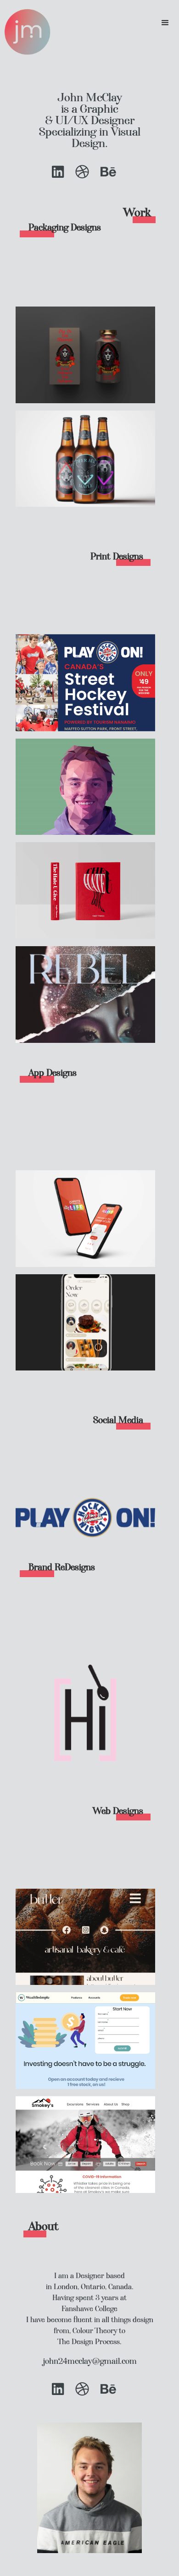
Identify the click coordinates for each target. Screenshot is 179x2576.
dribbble (82, 172)
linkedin (58, 172)
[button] (165, 23)
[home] (25, 32)
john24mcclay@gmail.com (90, 2361)
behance (108, 172)
